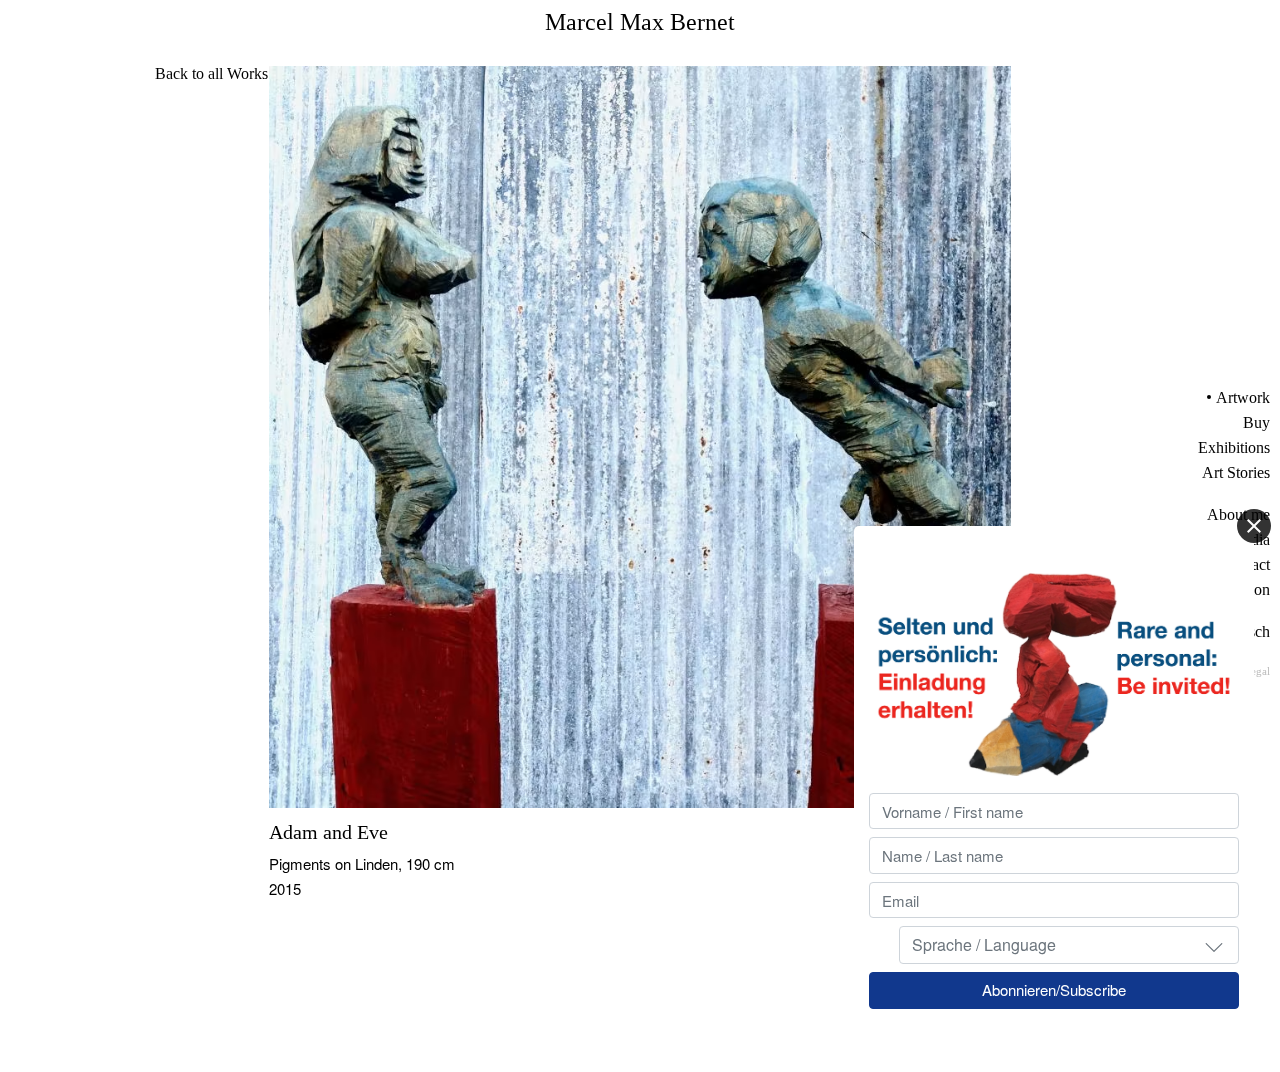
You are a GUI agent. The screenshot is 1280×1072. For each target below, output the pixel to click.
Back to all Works (211, 73)
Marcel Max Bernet (640, 22)
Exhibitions (1234, 447)
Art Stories (1236, 472)
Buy (1256, 422)
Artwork (1243, 397)
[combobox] (1069, 946)
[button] (1214, 946)
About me (1238, 514)
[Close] (1254, 526)
